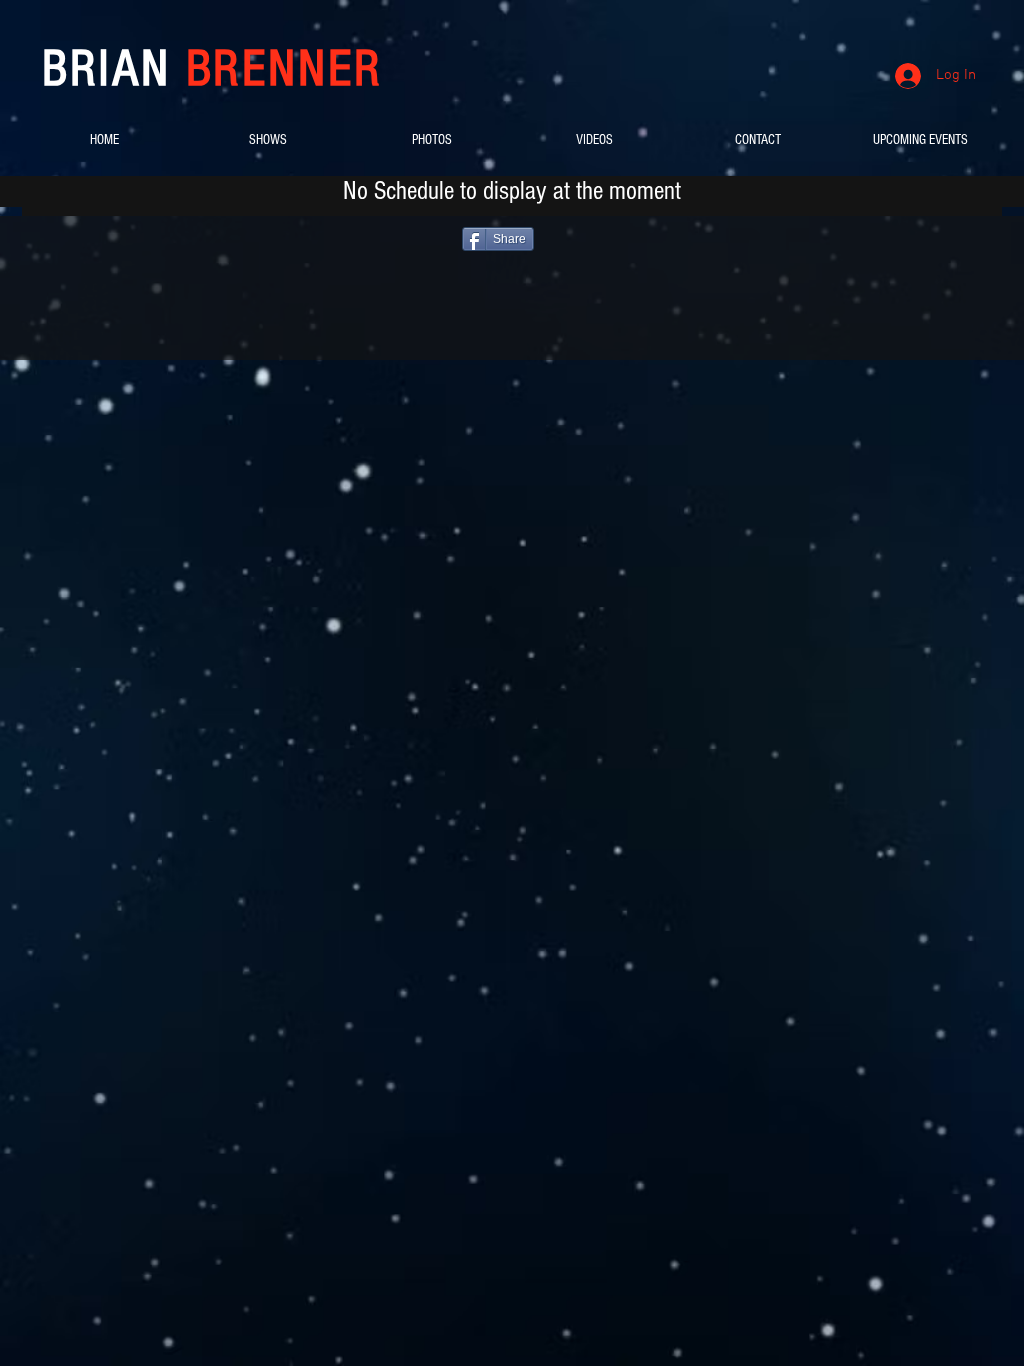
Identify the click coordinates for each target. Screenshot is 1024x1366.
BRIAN (212, 69)
